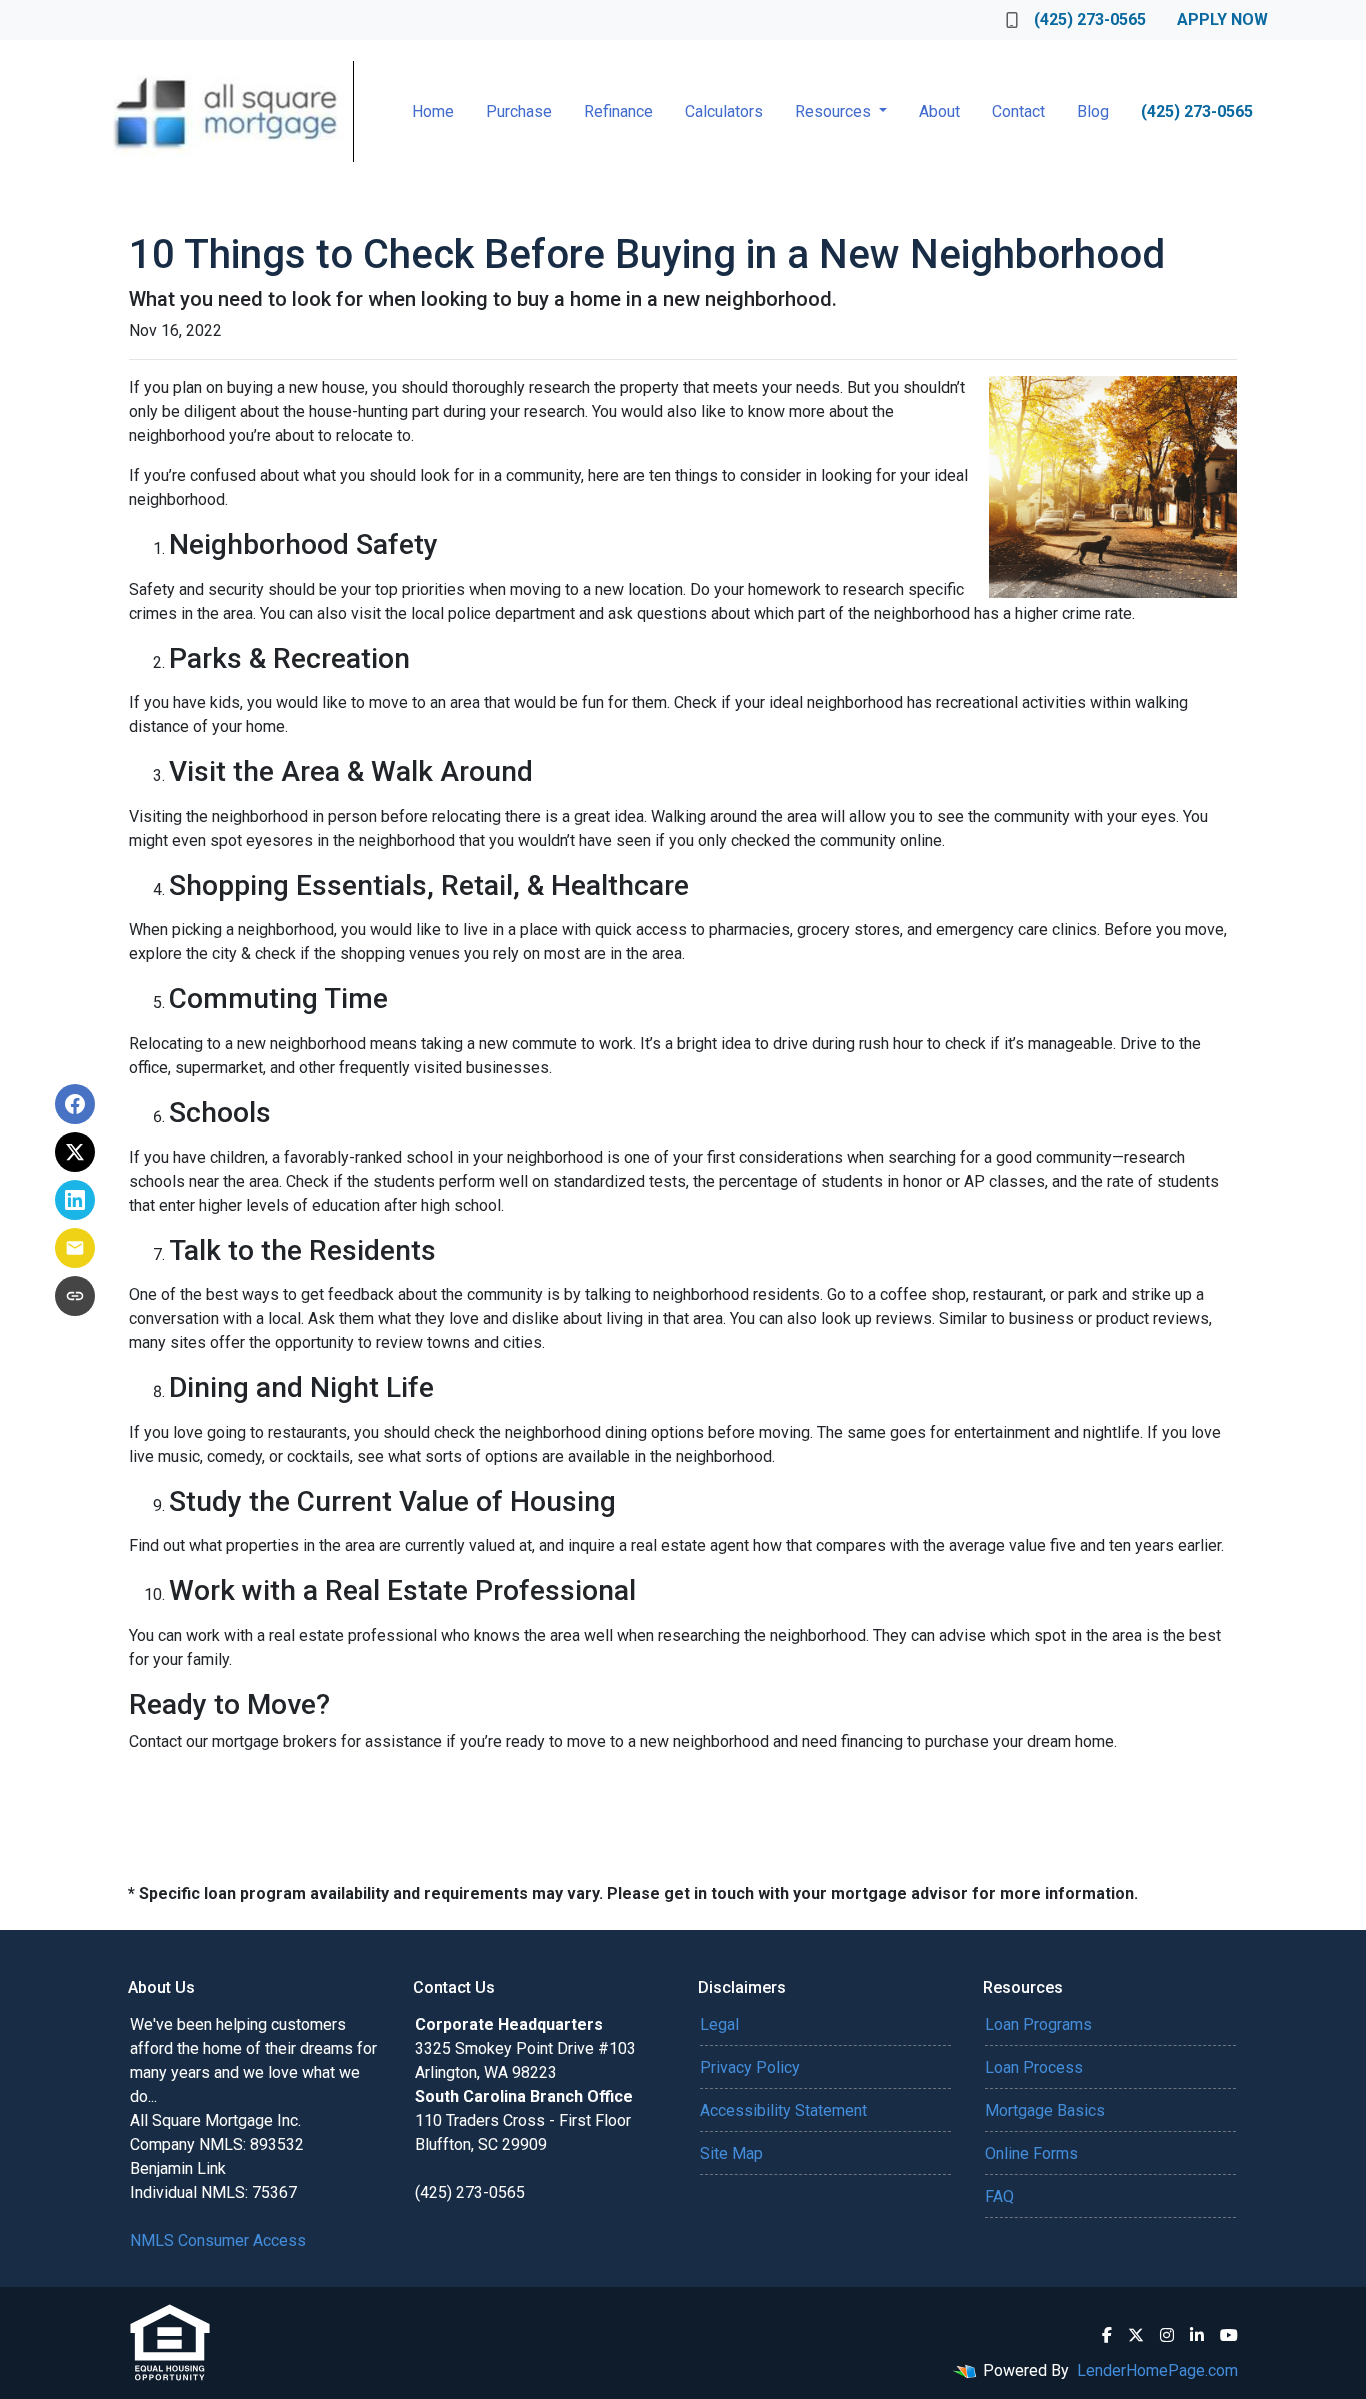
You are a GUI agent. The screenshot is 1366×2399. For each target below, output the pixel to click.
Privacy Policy (750, 2067)
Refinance (618, 111)
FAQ (999, 2196)
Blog (1093, 111)
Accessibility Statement (783, 2110)
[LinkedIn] (1197, 2335)
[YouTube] (1229, 2335)
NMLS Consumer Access (218, 2240)
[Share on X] (75, 1152)
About (939, 111)
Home (433, 111)
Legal (719, 2024)
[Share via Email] (75, 1248)
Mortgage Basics (1045, 2110)
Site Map (731, 2153)
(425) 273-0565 (1090, 19)
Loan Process (1034, 2067)
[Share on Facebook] (75, 1104)
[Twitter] (1136, 2335)
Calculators (724, 111)
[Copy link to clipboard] (75, 1296)
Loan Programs (1038, 2024)
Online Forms (1031, 2153)
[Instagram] (1167, 2335)
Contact (1018, 111)
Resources (835, 111)
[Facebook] (1107, 2335)
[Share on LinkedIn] (75, 1200)
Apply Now (1222, 19)
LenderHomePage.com (1157, 2370)
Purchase (519, 111)
